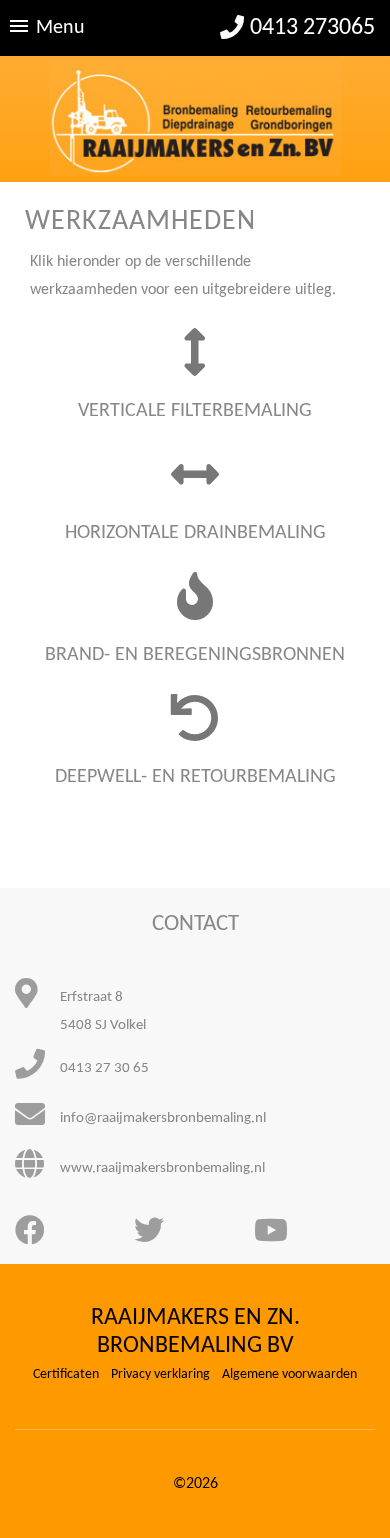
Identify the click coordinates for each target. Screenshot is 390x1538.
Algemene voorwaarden (289, 1374)
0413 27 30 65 (104, 1068)
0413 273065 (312, 28)
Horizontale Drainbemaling (195, 533)
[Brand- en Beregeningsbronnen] (195, 610)
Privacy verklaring (160, 1374)
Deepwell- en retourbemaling (195, 777)
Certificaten (66, 1374)
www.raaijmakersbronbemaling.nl (162, 1168)
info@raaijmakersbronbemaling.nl (163, 1118)
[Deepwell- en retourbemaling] (195, 732)
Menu (60, 28)
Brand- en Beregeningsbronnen (195, 655)
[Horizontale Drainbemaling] (195, 488)
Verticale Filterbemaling (195, 411)
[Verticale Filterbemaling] (195, 366)
